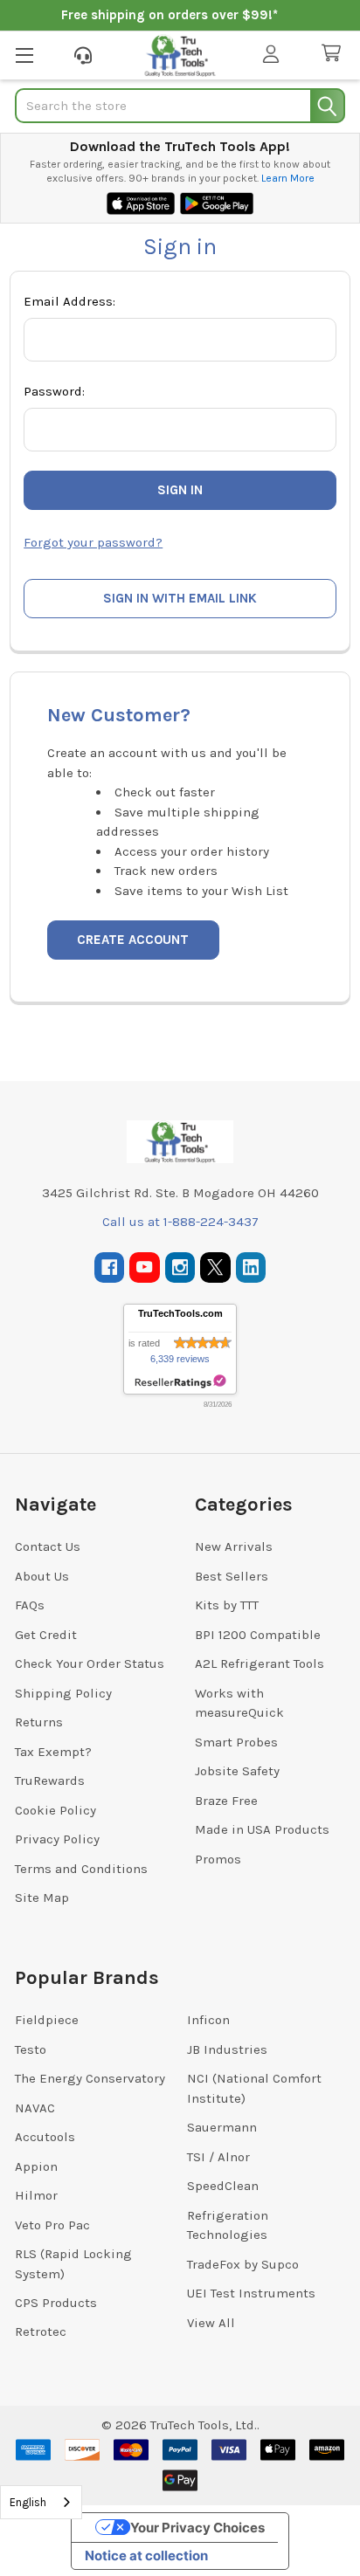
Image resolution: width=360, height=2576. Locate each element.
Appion (36, 2166)
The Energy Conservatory (90, 2078)
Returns (39, 1722)
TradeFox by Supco (243, 2264)
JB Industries (227, 2049)
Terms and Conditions (81, 1869)
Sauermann (222, 2127)
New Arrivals (234, 1546)
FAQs (30, 1605)
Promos (218, 1859)
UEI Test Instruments (251, 2293)
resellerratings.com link (180, 1382)
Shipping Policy (63, 1693)
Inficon (208, 2020)
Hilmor (36, 2195)
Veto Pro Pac (52, 2225)
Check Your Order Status (90, 1663)
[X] (215, 1267)
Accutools (45, 2137)
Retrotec (41, 2331)
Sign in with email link (180, 598)
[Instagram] (180, 1267)
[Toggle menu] (24, 55)
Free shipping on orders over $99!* (170, 15)
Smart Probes (236, 1742)
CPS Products (56, 2303)
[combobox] (41, 2502)
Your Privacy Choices (197, 2528)
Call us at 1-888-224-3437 (180, 1222)
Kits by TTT (227, 1605)
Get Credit (46, 1635)
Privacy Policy (57, 1839)
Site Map (42, 1898)
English (28, 2502)
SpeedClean (223, 2186)
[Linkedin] (251, 1267)
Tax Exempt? (53, 1752)
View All (211, 2323)
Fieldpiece (47, 2020)
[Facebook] (110, 1267)
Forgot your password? (93, 542)
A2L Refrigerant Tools (260, 1663)
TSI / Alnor (218, 2157)
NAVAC (35, 2108)
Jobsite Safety (237, 1771)
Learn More (288, 178)
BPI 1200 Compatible (258, 1635)
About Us (42, 1576)
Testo (31, 2049)
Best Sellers (232, 1576)
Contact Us (48, 1546)
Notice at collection (146, 2555)
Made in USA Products (262, 1829)
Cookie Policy (55, 1810)
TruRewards (50, 1780)
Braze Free (226, 1801)
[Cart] (335, 54)
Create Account (133, 940)
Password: (54, 391)
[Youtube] (145, 1267)
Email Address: (69, 301)
